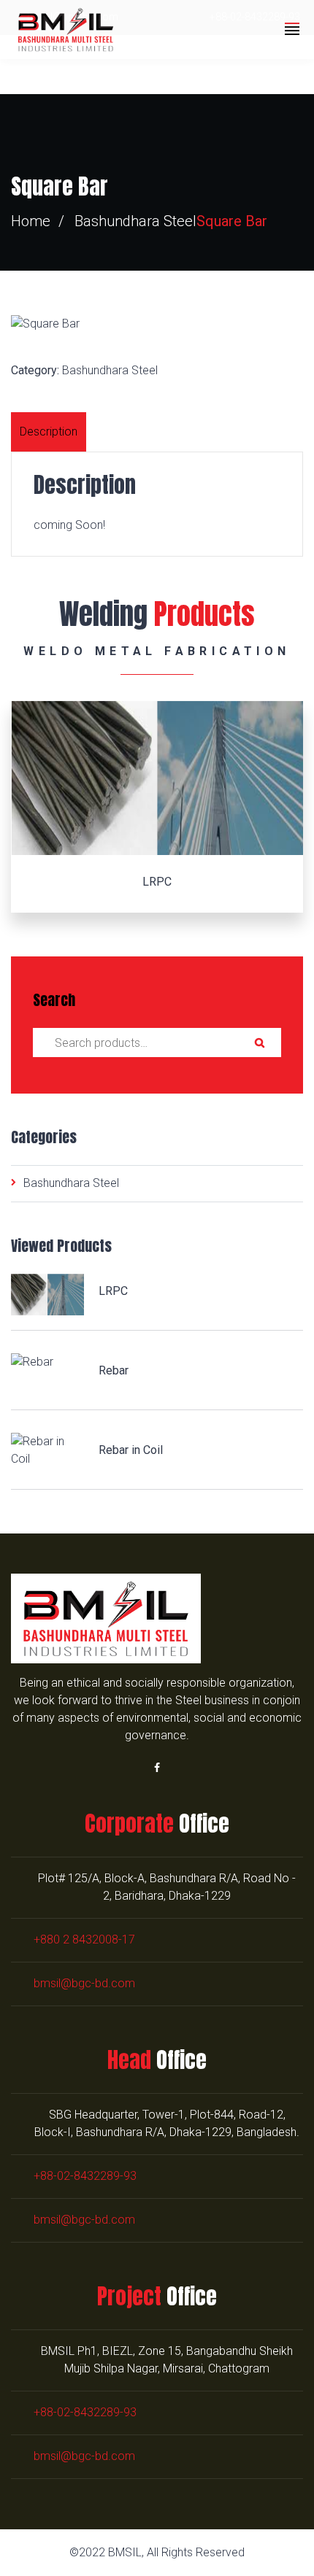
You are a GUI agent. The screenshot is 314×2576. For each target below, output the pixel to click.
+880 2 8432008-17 (84, 1939)
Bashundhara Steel (135, 221)
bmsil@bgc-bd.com (84, 1983)
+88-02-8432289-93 (85, 2176)
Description (49, 432)
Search (259, 1043)
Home (31, 221)
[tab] (50, 432)
